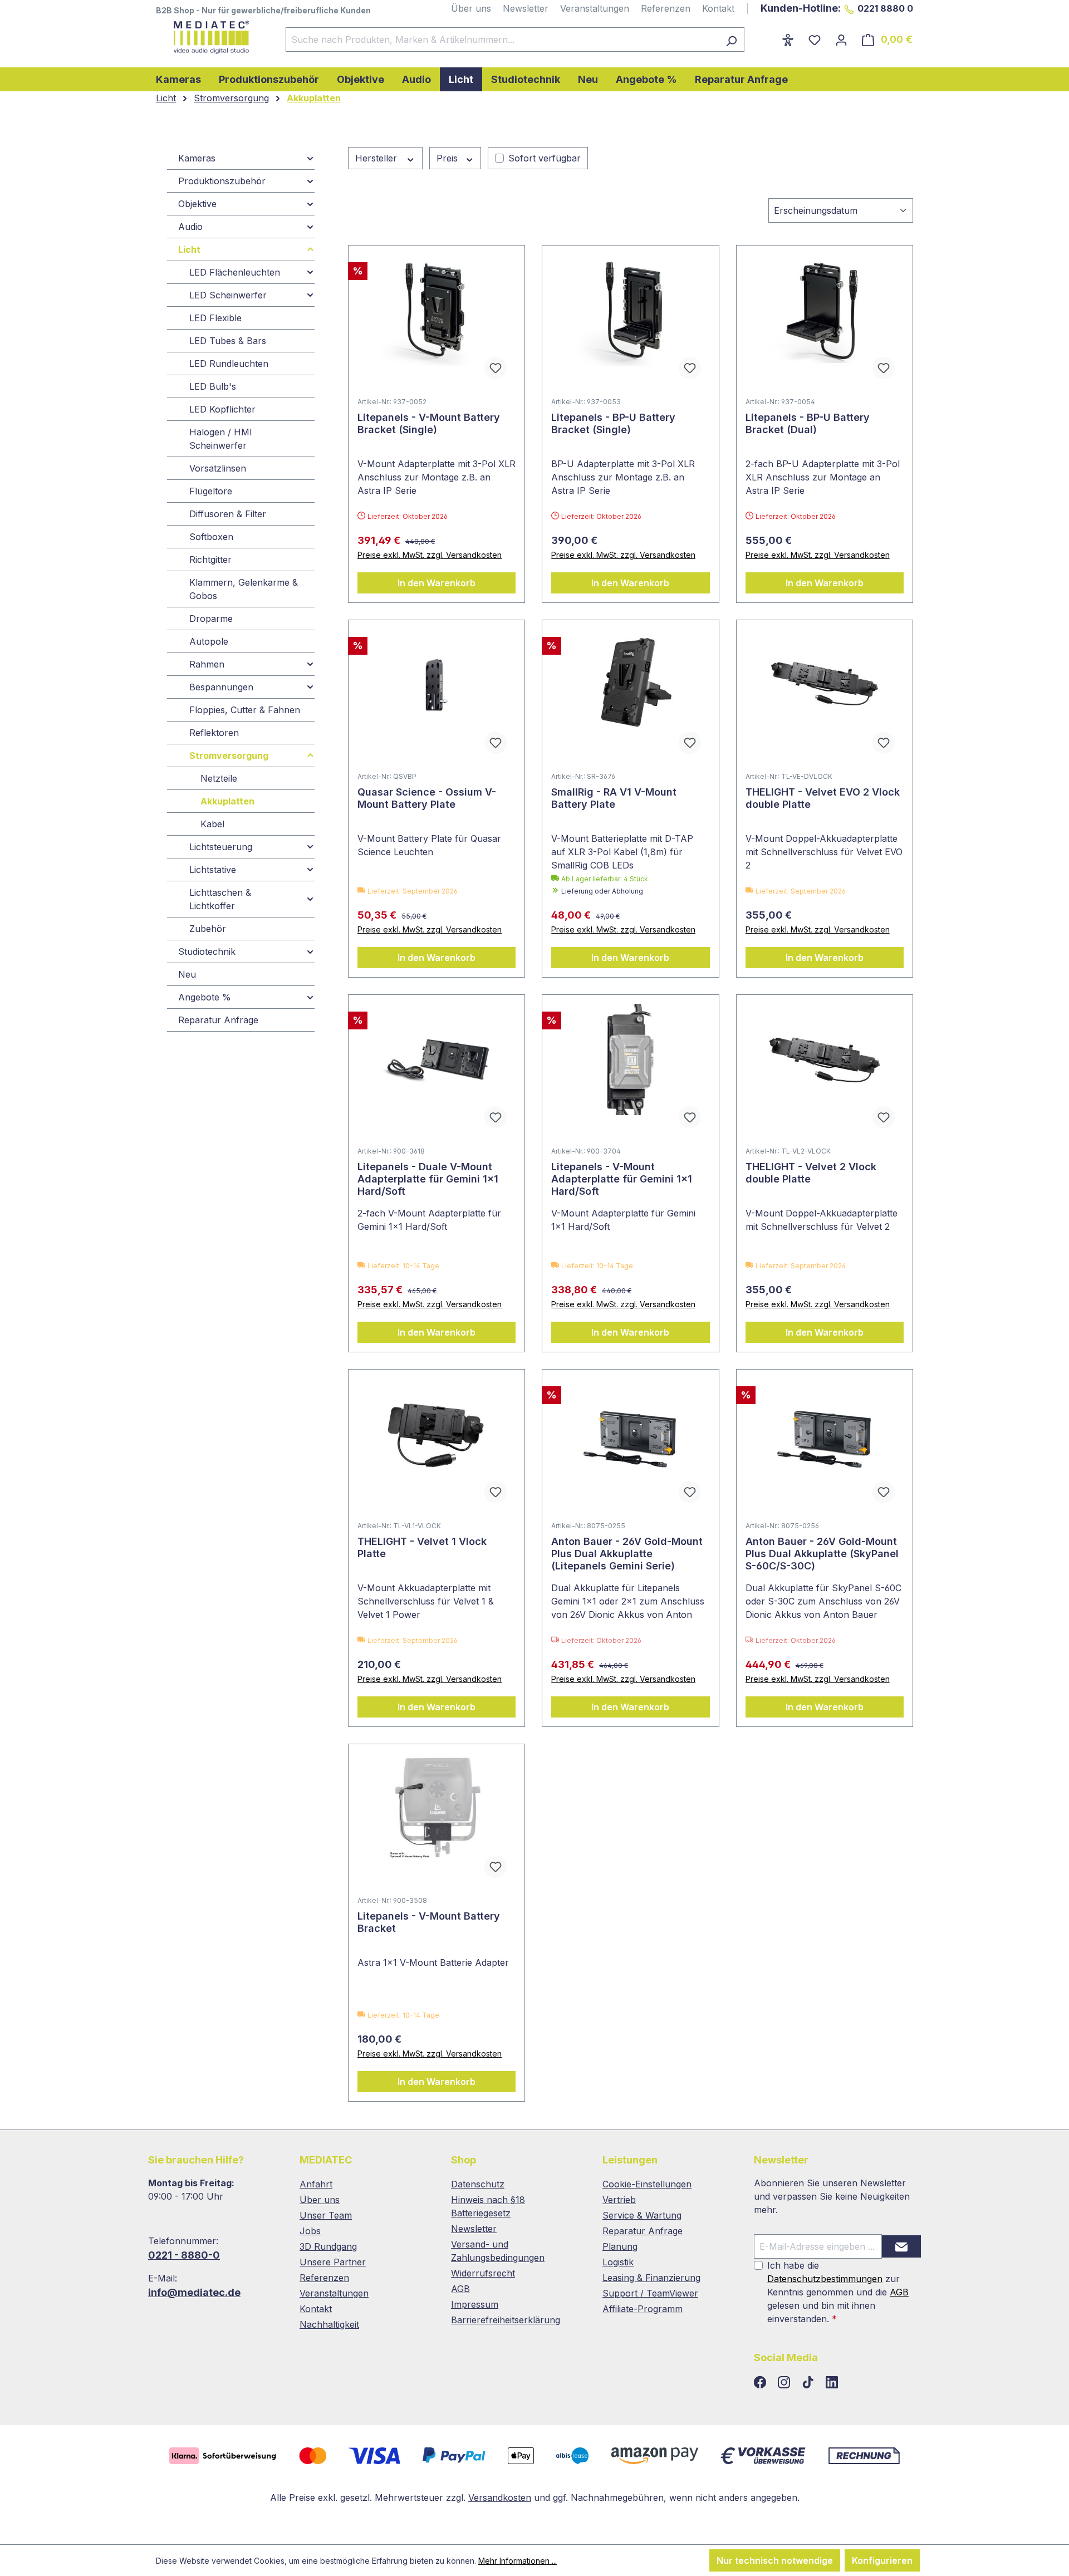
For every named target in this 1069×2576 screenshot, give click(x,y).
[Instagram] (785, 2383)
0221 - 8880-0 (184, 2255)
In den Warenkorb (437, 583)
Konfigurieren (882, 2560)
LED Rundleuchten (229, 364)
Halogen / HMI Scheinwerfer (221, 439)
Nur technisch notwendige (775, 2560)
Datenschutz (478, 2184)
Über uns (471, 8)
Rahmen (207, 664)
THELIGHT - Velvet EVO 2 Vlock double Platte (823, 798)
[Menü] (767, 36)
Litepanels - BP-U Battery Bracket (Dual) (808, 423)
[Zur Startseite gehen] (210, 37)
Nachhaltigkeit (329, 2324)
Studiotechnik (207, 951)
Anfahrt (316, 2184)
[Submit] (901, 2246)
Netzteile (219, 778)
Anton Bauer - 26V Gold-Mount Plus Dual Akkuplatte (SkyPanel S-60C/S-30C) (822, 1554)
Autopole (209, 641)
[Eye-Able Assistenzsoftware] (788, 40)
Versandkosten (500, 2498)
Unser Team (326, 2215)
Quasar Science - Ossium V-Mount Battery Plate (427, 798)
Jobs (310, 2231)
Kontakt (718, 8)
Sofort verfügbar (545, 158)
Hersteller (377, 158)
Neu (187, 974)
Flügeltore (211, 491)
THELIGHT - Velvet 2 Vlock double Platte (811, 1173)
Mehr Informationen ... (518, 2561)
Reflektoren (214, 733)
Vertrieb (619, 2200)
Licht (189, 249)
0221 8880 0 (885, 8)
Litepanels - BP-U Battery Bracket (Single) (613, 423)
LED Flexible (215, 318)
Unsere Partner (333, 2262)
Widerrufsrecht (483, 2273)
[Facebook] (761, 2383)
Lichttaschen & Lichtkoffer (220, 899)
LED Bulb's (213, 386)
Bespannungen (221, 687)
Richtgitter (210, 560)
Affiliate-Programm (643, 2309)
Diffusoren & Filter (228, 514)
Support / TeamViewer (650, 2293)
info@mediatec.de (194, 2292)
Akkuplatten (227, 801)
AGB (460, 2289)
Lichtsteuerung (221, 847)
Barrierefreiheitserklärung (506, 2320)
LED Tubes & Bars (228, 341)
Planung (620, 2246)
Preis (448, 158)
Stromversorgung (229, 755)
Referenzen (666, 8)
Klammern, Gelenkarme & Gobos (244, 589)
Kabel (212, 824)
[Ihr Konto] (841, 40)
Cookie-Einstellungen (647, 2184)
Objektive (197, 204)
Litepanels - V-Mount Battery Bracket (429, 1922)
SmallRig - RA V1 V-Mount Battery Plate (614, 798)
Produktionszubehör (222, 181)
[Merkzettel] (815, 40)
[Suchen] (731, 40)
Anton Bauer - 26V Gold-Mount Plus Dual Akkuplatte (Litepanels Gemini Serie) (627, 1554)
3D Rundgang (328, 2246)
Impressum (475, 2304)
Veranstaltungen (595, 8)
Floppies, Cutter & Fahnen (245, 710)
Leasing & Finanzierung (651, 2278)
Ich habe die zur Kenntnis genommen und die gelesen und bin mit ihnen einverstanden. (838, 2292)
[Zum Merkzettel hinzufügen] (496, 368)
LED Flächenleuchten (235, 272)
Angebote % (205, 997)
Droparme (211, 619)
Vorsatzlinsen (218, 468)
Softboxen (211, 537)
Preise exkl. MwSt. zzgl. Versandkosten (430, 555)
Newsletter (526, 8)
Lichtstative (213, 870)
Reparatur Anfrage (218, 1020)
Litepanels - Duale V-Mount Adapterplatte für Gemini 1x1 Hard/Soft (428, 1179)
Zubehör (208, 929)
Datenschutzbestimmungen (825, 2279)
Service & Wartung (642, 2215)
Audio (190, 227)
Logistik (618, 2262)
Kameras (197, 158)
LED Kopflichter (222, 409)
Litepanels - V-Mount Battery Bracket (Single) (429, 423)
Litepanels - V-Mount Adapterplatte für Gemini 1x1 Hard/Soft (622, 1179)
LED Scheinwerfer (228, 295)
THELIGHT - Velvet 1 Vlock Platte (422, 1547)
